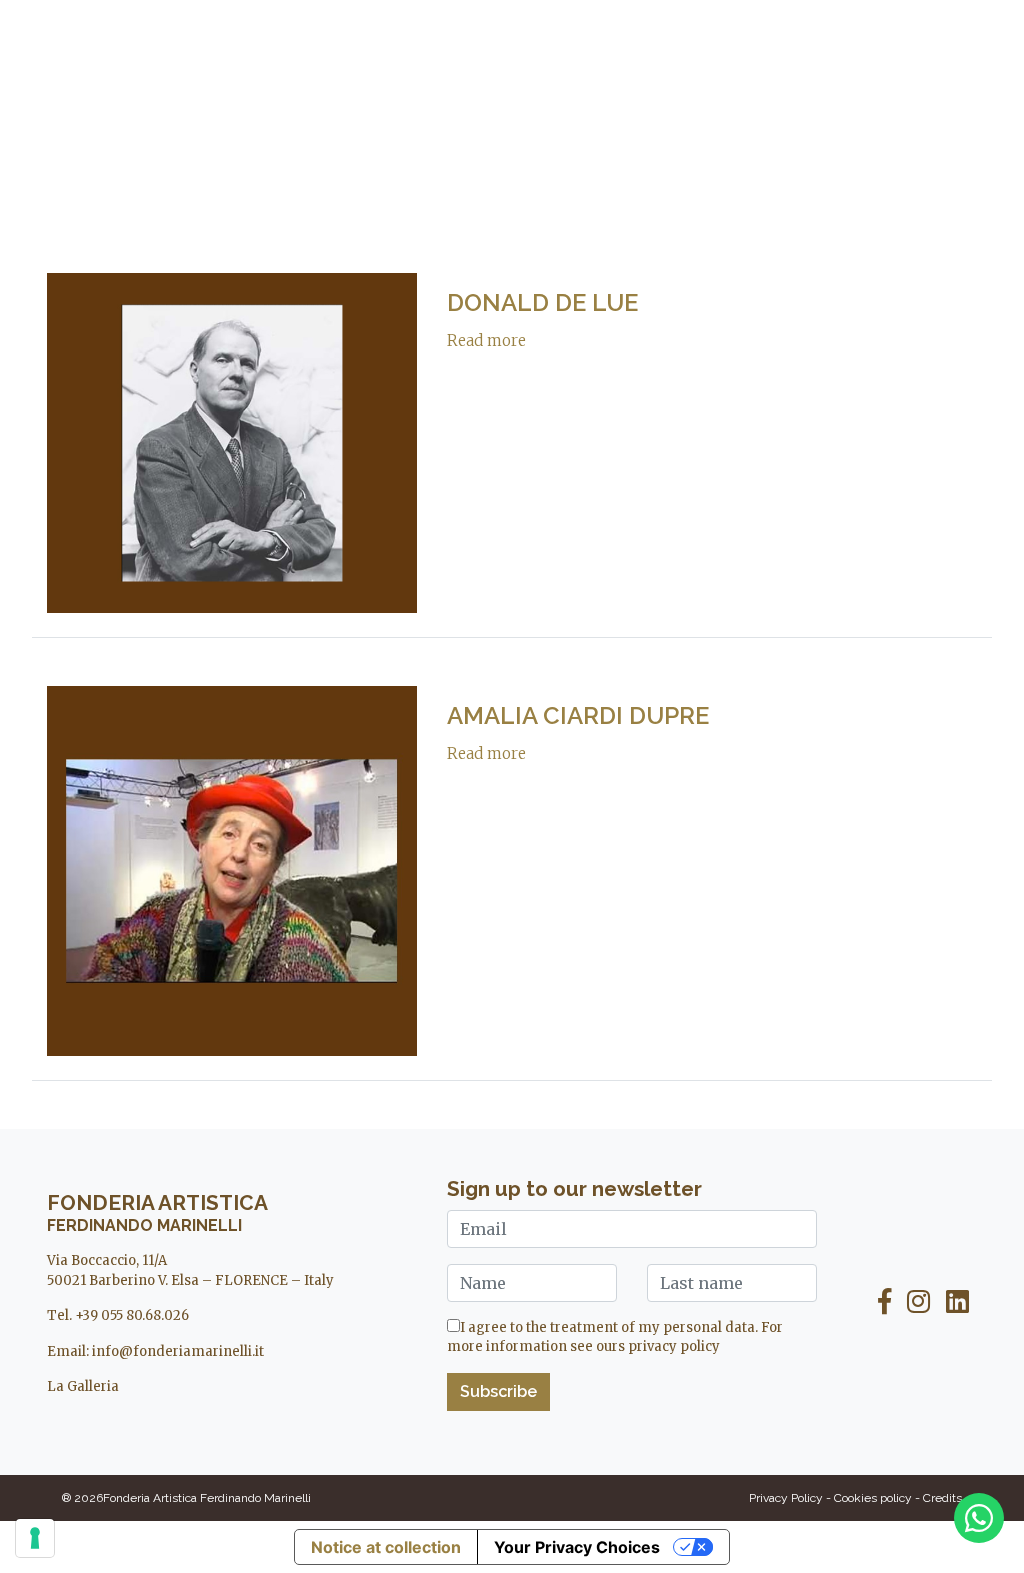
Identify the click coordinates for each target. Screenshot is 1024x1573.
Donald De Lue (542, 302)
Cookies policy (873, 1498)
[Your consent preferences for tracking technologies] (35, 1538)
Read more (486, 340)
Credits (942, 1498)
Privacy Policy (786, 1498)
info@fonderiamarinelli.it (178, 1351)
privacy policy (674, 1346)
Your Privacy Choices (577, 1547)
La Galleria (83, 1386)
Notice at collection (386, 1547)
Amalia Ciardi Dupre (578, 715)
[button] (63, 43)
